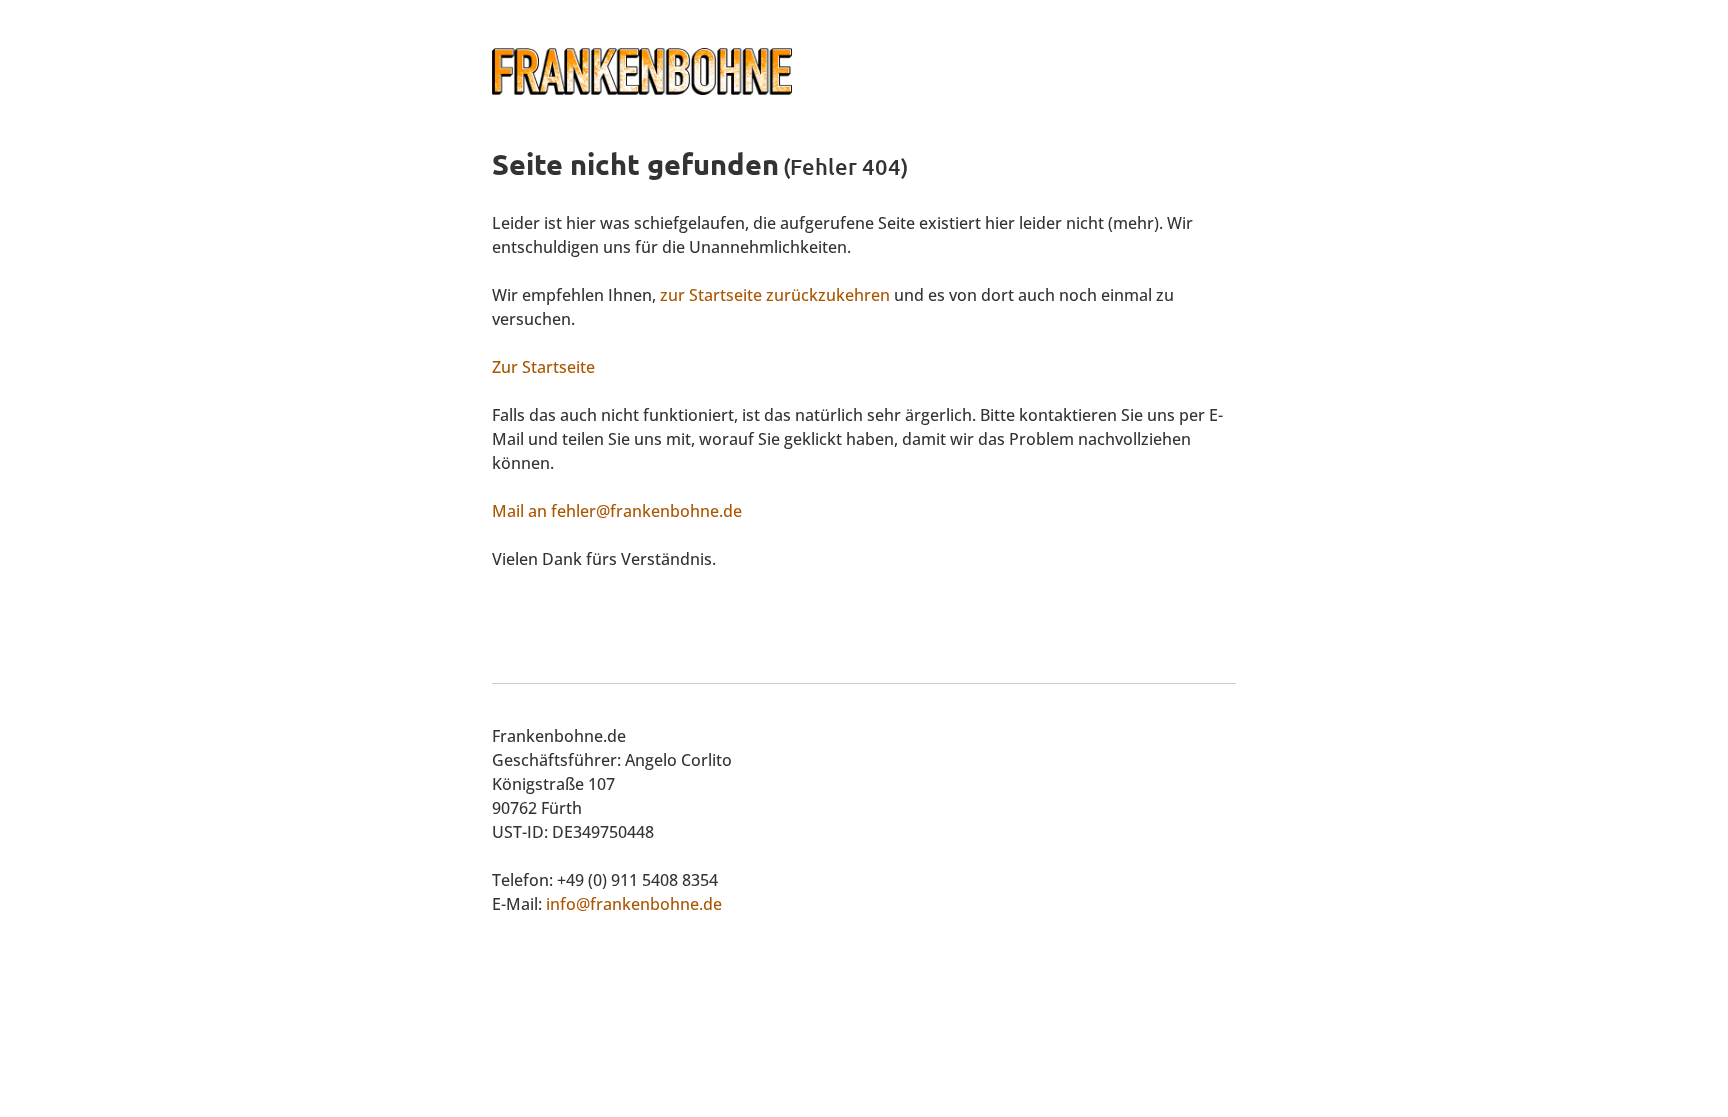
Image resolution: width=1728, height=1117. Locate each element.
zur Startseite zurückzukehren (775, 295)
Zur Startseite (543, 367)
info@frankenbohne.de (634, 904)
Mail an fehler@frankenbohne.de (617, 511)
